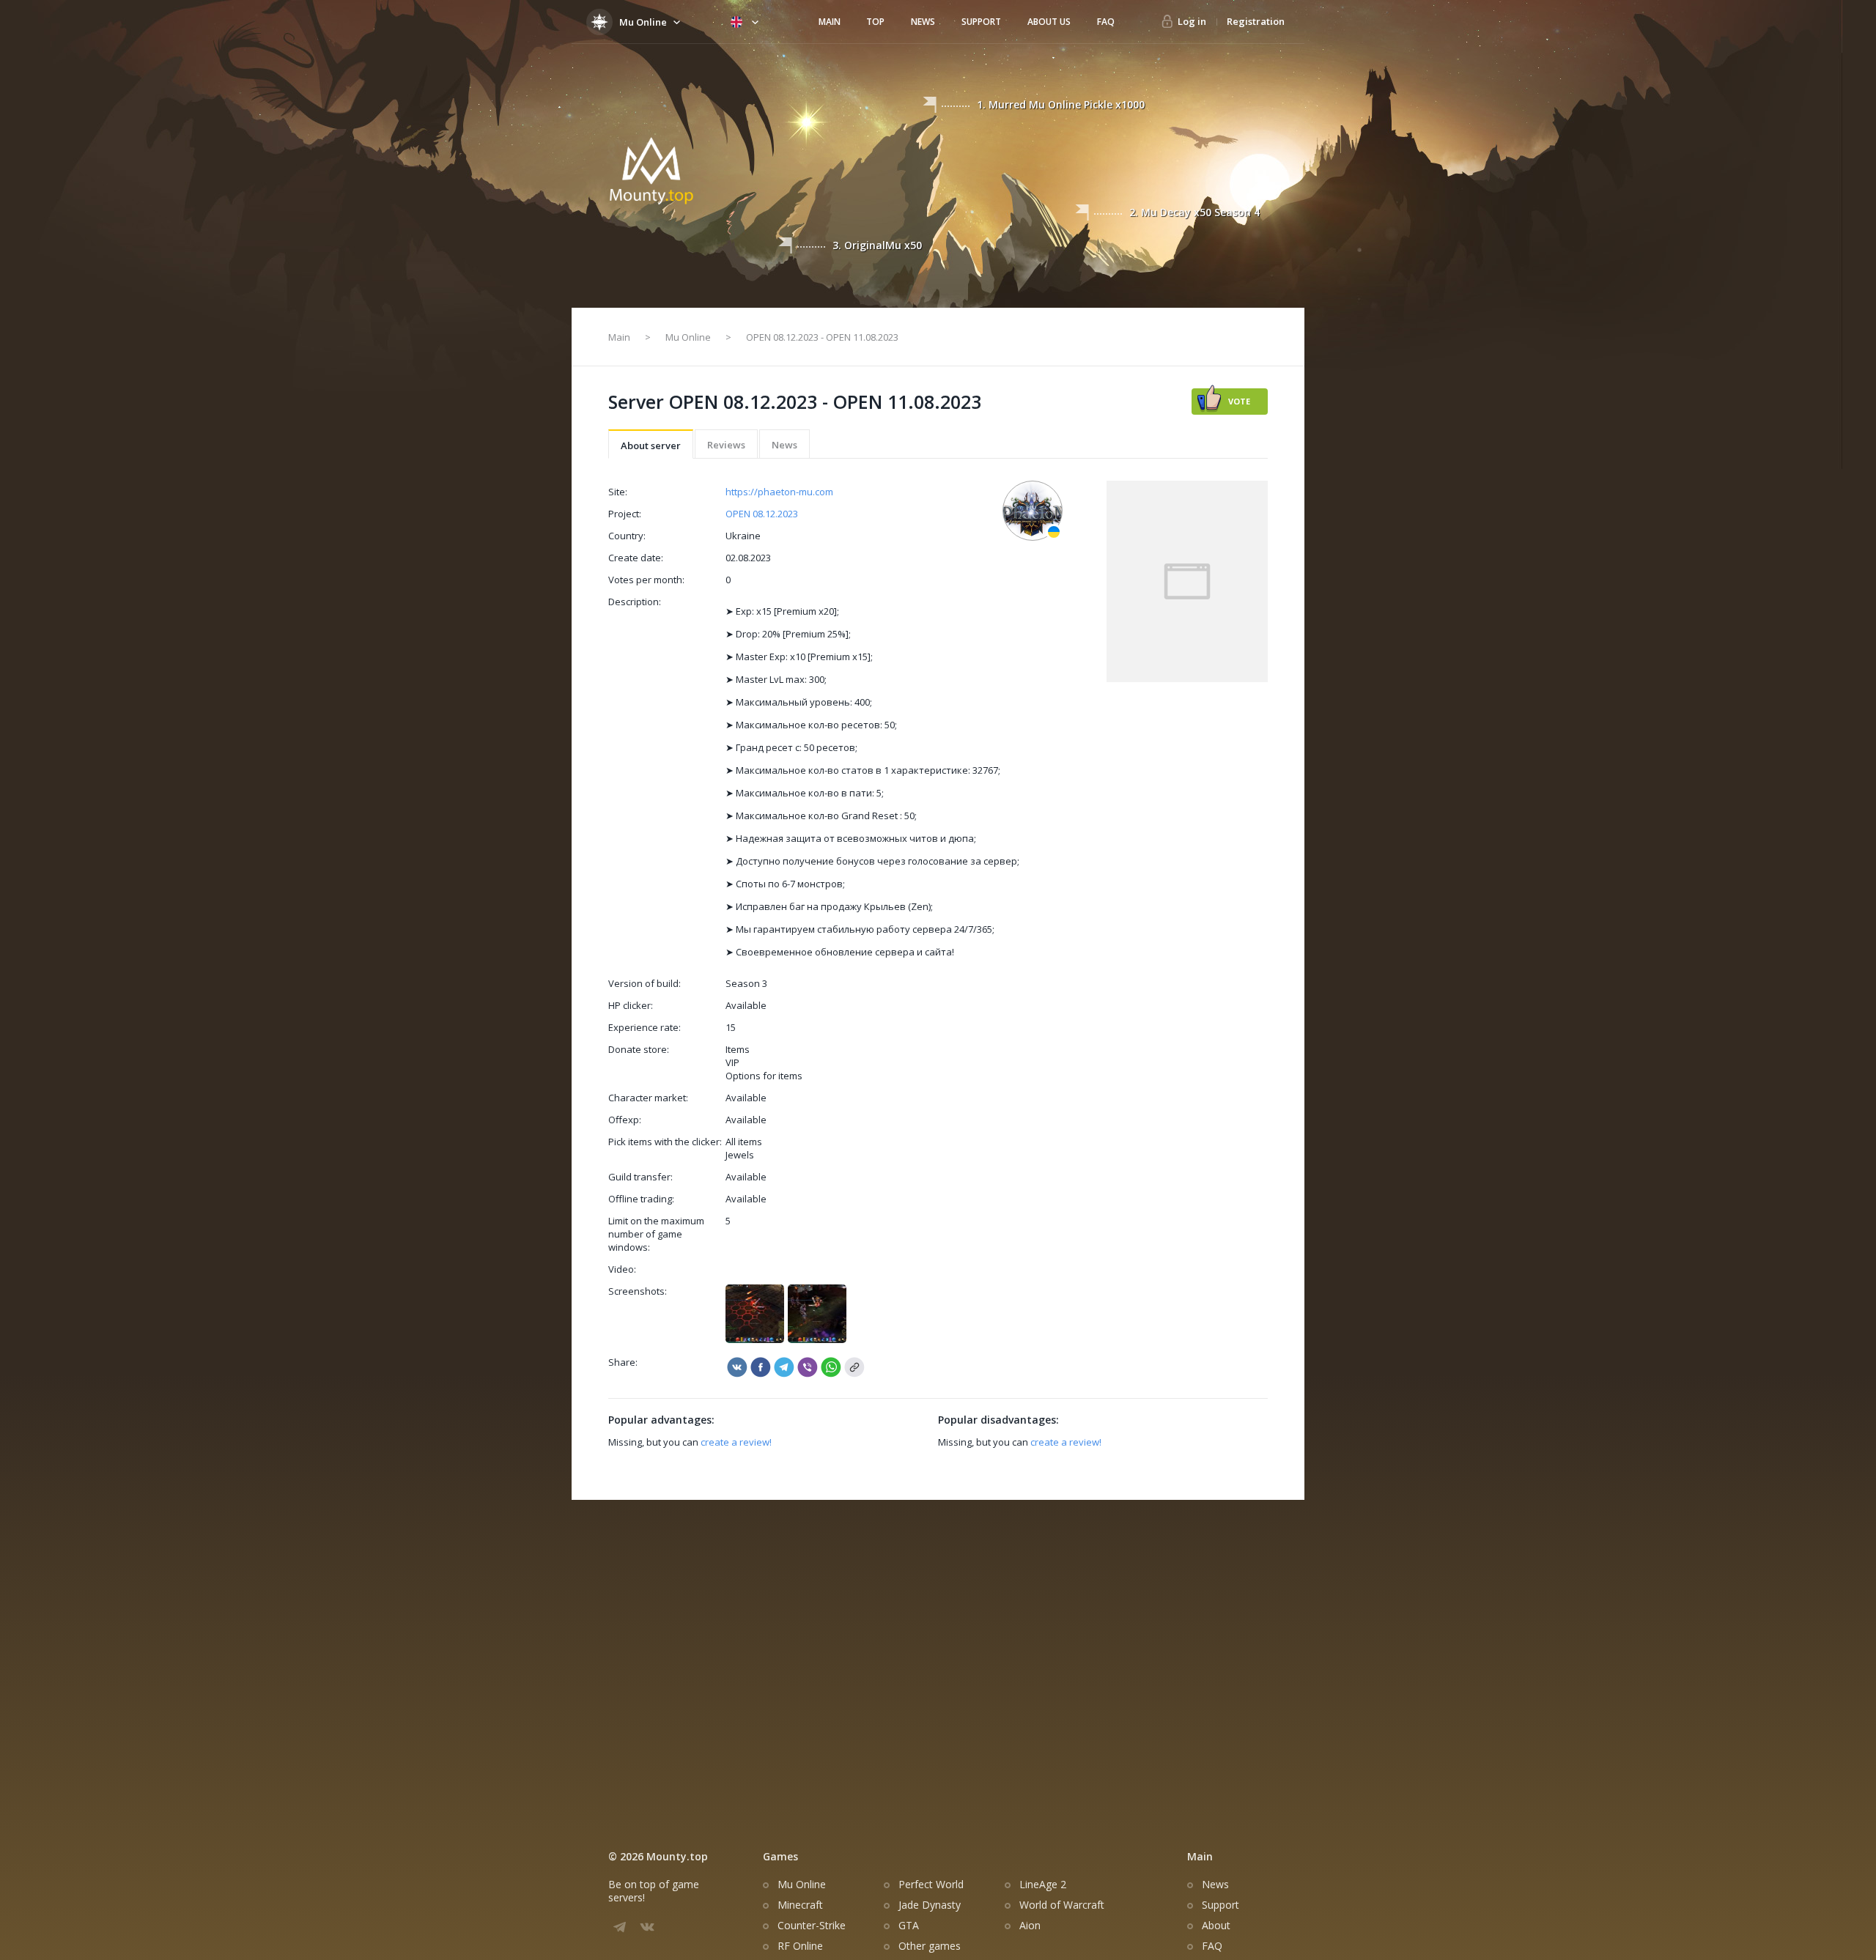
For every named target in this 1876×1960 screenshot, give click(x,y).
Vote (1239, 401)
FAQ (1106, 22)
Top (875, 22)
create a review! (735, 1442)
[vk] (737, 1367)
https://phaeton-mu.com (779, 492)
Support (981, 22)
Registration (1256, 21)
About (1216, 1926)
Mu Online (688, 337)
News (923, 22)
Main (830, 22)
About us (1049, 22)
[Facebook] (761, 1367)
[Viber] (784, 1367)
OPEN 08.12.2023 (762, 514)
